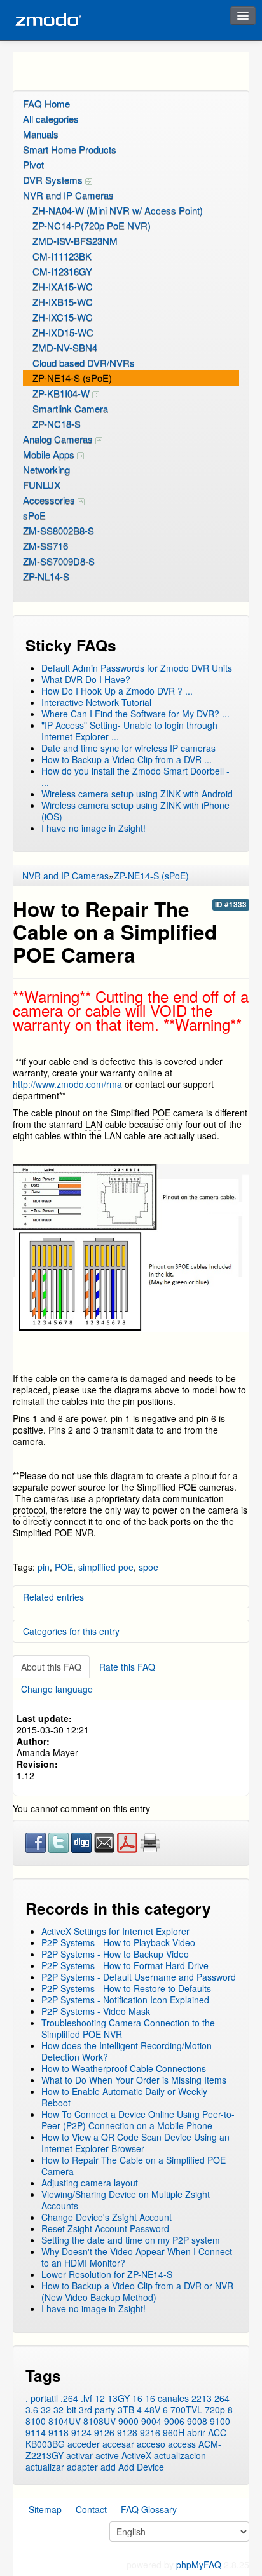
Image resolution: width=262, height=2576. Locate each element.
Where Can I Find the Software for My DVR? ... (135, 714)
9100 (220, 2421)
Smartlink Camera (70, 408)
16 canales (167, 2398)
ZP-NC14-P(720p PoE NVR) (92, 225)
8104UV (65, 2421)
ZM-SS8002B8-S (59, 530)
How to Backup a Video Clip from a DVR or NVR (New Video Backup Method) (137, 2291)
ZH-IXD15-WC (63, 332)
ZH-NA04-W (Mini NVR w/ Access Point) (118, 210)
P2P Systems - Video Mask (96, 2011)
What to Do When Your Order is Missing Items (134, 2080)
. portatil (42, 2398)
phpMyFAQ (199, 2565)
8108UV (100, 2421)
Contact (91, 2509)
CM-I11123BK (62, 256)
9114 (36, 2432)
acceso (151, 2444)
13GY (119, 2398)
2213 (202, 2398)
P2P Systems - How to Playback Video (118, 1942)
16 (137, 2398)
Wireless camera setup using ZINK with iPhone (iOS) (135, 811)
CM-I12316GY (62, 271)
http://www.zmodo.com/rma (69, 1084)
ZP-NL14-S (46, 576)
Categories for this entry (71, 1631)
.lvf (86, 2398)
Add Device (141, 2467)
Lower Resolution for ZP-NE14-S (107, 2274)
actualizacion (180, 2455)
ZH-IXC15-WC (63, 317)
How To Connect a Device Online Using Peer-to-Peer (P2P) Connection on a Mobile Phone (138, 2120)
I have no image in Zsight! (93, 828)
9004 (151, 2421)
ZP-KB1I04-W (62, 393)
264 (222, 2398)
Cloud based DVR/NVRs (84, 363)
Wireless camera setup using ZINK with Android (137, 794)
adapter (82, 2467)
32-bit (65, 2410)
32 (46, 2410)
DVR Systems (54, 180)
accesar (118, 2444)
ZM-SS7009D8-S (59, 561)
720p (215, 2410)
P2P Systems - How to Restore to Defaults (126, 1988)
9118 (59, 2432)
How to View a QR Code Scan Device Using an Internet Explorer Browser (135, 2143)
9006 (174, 2421)
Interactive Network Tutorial (96, 702)
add (108, 2467)
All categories (51, 119)
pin (44, 1567)
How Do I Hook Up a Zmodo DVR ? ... (117, 691)
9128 (127, 2432)
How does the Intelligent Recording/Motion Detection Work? (127, 2051)
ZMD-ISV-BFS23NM (75, 241)
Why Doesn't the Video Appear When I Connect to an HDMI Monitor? (137, 2257)
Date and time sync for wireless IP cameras (128, 748)
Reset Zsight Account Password (105, 2228)
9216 (150, 2432)
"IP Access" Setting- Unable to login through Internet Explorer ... (129, 731)
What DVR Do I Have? (86, 679)
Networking (46, 469)
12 (100, 2398)
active (107, 2455)
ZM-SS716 (45, 546)
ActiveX (136, 2455)
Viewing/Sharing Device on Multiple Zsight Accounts (126, 2200)
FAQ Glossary (149, 2509)
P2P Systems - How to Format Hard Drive (125, 1965)
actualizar (45, 2467)
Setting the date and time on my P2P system (131, 2240)
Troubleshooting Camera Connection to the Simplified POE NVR (128, 2028)
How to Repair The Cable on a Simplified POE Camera (134, 2166)
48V (152, 2410)
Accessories (50, 500)
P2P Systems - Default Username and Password (139, 1977)
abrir (196, 2432)
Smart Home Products (70, 149)
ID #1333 (231, 905)
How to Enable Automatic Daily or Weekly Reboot (124, 2097)
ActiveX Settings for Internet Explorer (115, 1931)
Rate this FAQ (127, 1667)
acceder (84, 2444)
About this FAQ (51, 1667)
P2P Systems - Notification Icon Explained (125, 2000)
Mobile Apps (50, 454)
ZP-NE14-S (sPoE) (72, 378)
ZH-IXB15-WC (63, 302)
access (182, 2444)
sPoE (34, 515)
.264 (69, 2398)
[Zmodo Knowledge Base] (48, 20)
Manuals (41, 134)
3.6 (32, 2410)
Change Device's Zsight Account (107, 2217)
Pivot (33, 164)
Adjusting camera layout (90, 2183)
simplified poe (106, 1567)
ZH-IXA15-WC (63, 286)
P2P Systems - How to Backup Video (115, 1954)
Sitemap (45, 2509)
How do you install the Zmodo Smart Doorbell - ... (135, 776)
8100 (36, 2421)
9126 (104, 2432)
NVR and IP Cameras (68, 195)
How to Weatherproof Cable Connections (124, 2068)
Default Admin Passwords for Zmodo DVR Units (137, 668)
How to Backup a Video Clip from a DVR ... (127, 759)
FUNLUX (42, 485)
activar (79, 2455)
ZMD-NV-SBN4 (65, 347)
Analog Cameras (59, 439)
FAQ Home (46, 103)
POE (64, 1567)
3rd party (97, 2410)
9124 (81, 2432)
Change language (57, 1689)
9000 (128, 2421)
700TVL (186, 2410)
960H (174, 2432)
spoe (148, 1567)
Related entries (53, 1597)
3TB (126, 2410)
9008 (197, 2421)
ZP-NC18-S (57, 424)
